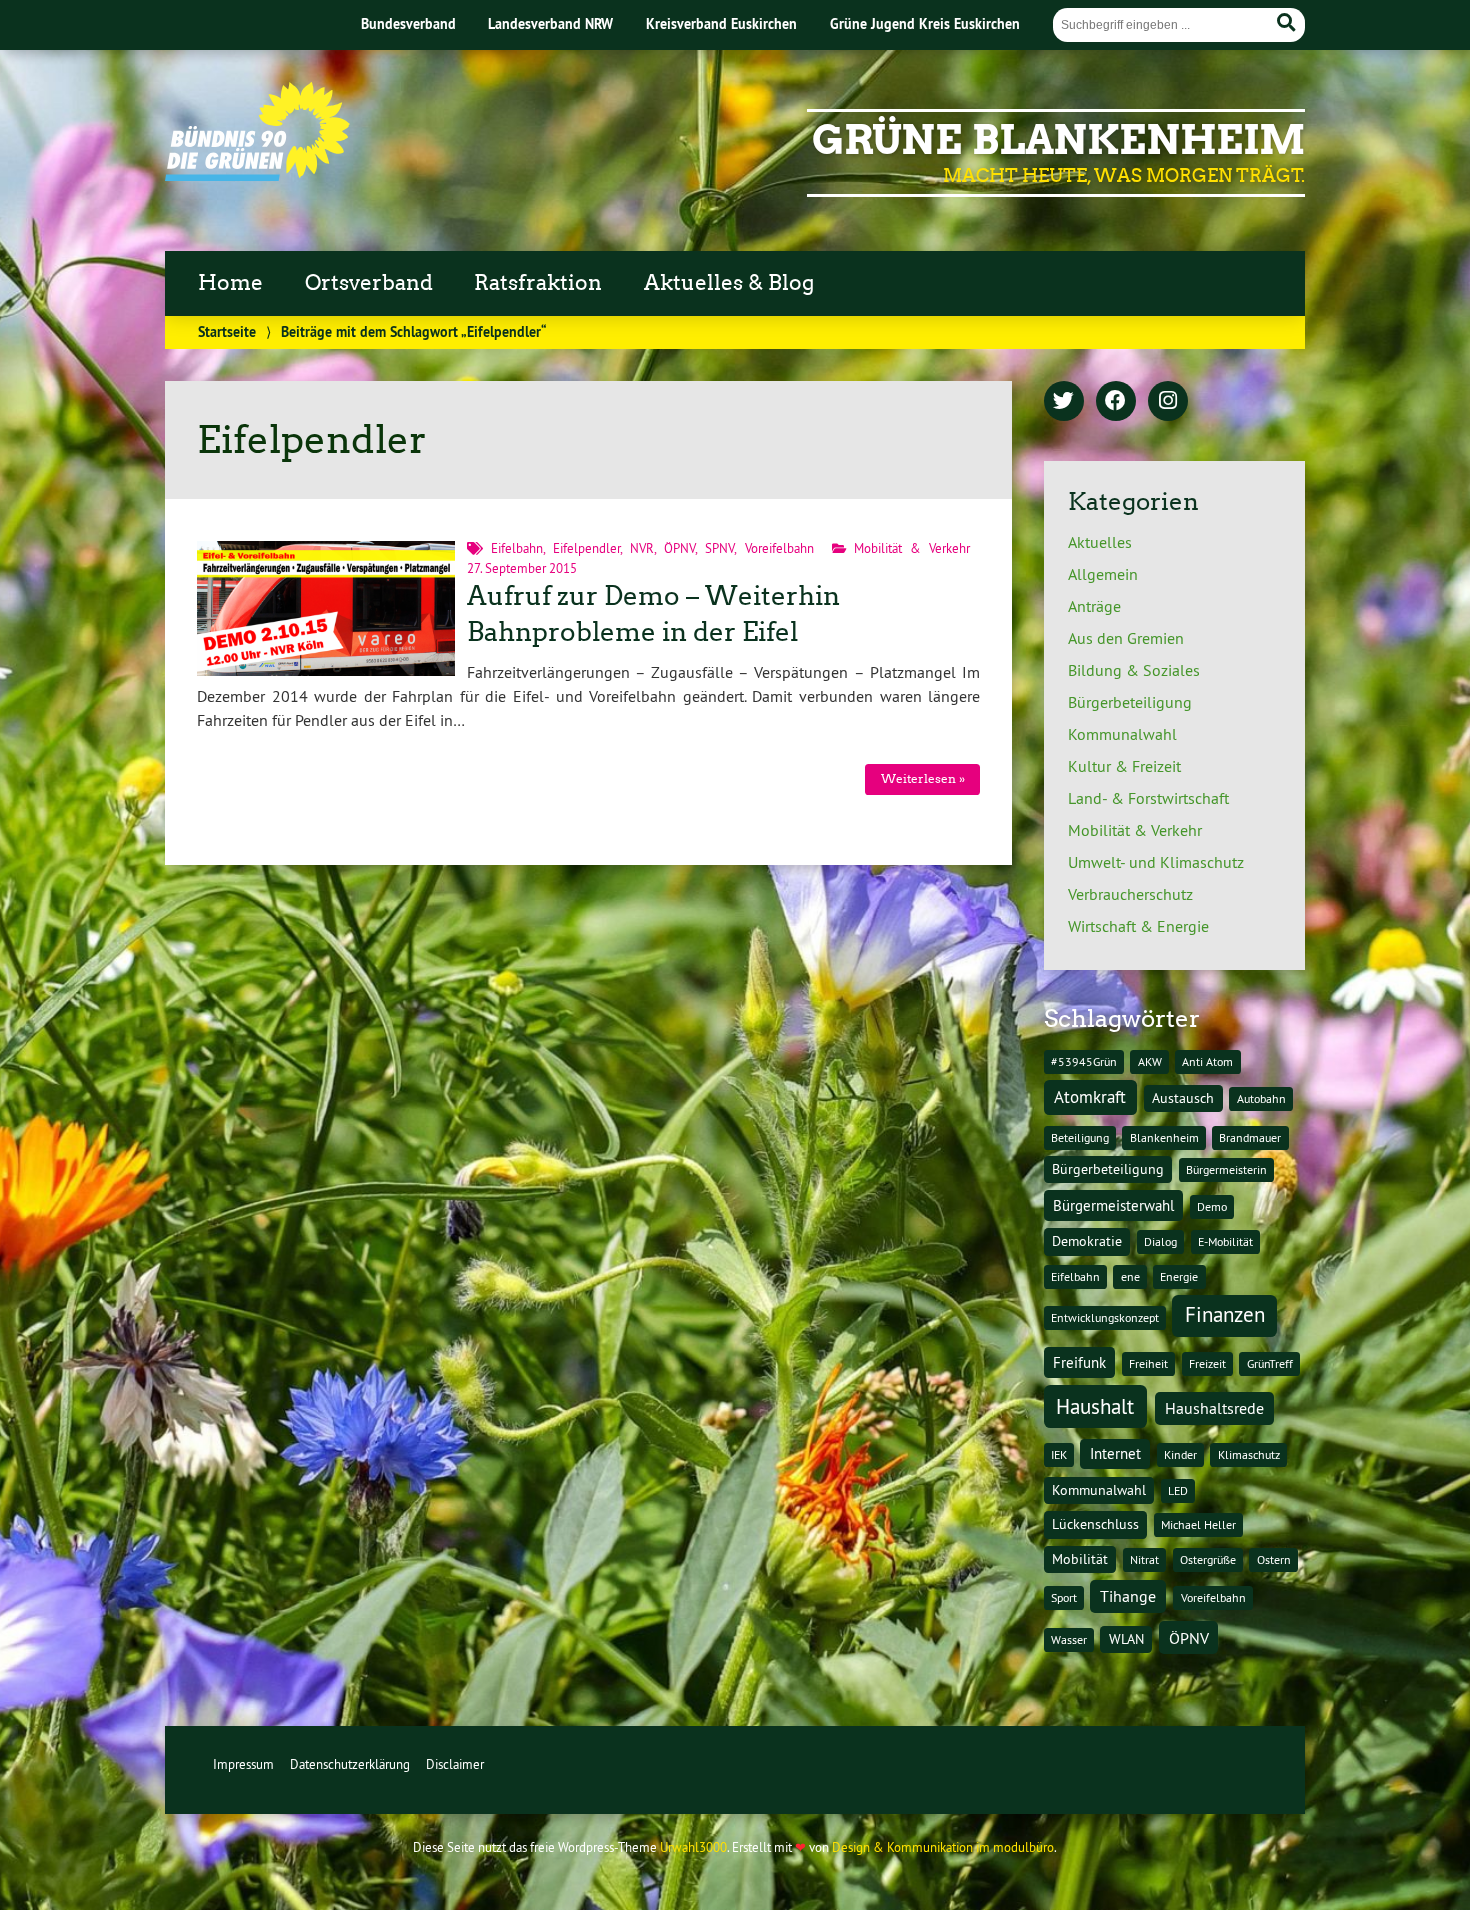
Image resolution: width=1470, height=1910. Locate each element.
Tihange (1128, 1596)
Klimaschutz (1249, 1454)
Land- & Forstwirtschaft (1148, 798)
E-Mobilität (1225, 1241)
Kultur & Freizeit (1124, 766)
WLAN (1126, 1639)
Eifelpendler (586, 548)
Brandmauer (1250, 1137)
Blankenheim (1164, 1137)
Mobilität (1080, 1559)
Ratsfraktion (538, 283)
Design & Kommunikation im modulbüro (943, 1847)
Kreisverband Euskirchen (721, 23)
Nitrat (1144, 1559)
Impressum (243, 1764)
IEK (1059, 1454)
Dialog (1160, 1241)
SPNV (719, 548)
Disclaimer (455, 1764)
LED (1178, 1490)
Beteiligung (1080, 1137)
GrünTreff (1270, 1363)
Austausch (1183, 1098)
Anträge (1094, 606)
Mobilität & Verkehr (912, 548)
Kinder (1180, 1454)
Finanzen (1225, 1314)
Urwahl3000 (693, 1847)
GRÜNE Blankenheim (1058, 140)
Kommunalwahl (1122, 734)
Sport (1064, 1597)
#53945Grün (1084, 1061)
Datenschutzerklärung (350, 1764)
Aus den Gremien (1126, 638)
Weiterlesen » (923, 778)
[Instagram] (1168, 402)
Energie (1179, 1276)
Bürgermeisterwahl (1113, 1205)
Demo (1212, 1206)
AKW (1150, 1061)
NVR (642, 548)
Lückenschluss (1095, 1524)
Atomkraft (1090, 1097)
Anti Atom (1207, 1061)
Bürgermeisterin (1226, 1169)
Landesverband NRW (550, 23)
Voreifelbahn (779, 548)
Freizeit (1207, 1363)
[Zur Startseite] (257, 175)
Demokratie (1087, 1241)
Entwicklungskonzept (1105, 1317)
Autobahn (1261, 1098)
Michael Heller (1198, 1524)
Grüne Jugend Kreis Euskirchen (925, 23)
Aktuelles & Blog (729, 283)
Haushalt (1095, 1406)
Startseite (227, 331)
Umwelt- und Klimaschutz (1156, 862)
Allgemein (1103, 574)
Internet (1115, 1453)
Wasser (1069, 1639)
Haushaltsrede (1214, 1408)
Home (230, 283)
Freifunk (1079, 1362)
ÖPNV (679, 548)
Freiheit (1148, 1363)
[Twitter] (1064, 402)
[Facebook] (1116, 402)
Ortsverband (369, 283)
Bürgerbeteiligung (1130, 702)
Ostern (1274, 1559)
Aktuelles (1100, 542)
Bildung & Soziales (1134, 670)
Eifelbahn (517, 548)
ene (1130, 1276)
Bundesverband (408, 23)
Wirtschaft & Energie (1138, 926)
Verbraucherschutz (1130, 894)
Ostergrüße (1208, 1559)
